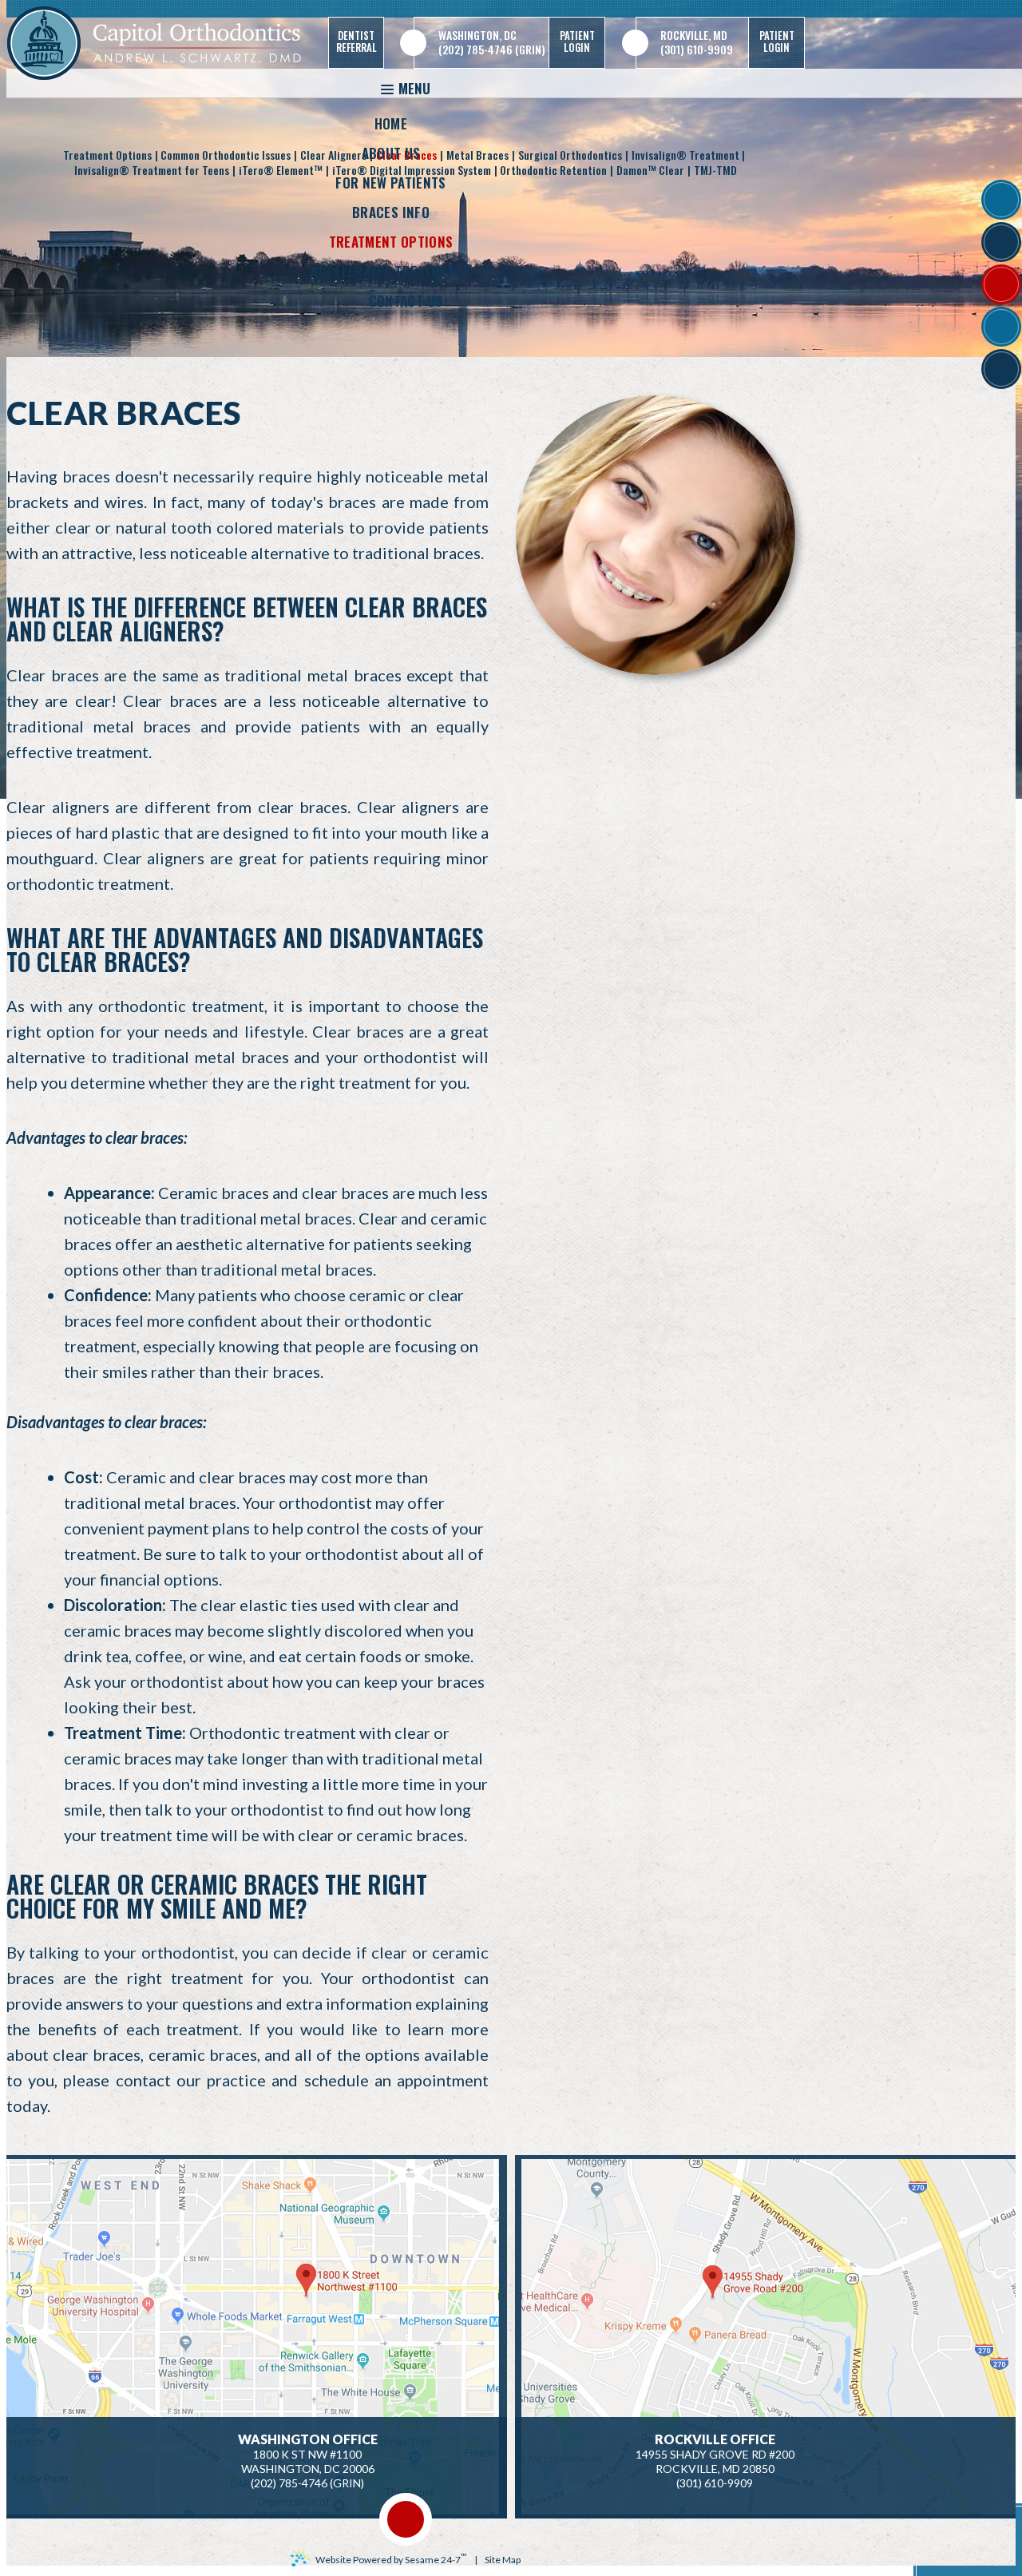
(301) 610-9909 (697, 50)
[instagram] (1001, 327)
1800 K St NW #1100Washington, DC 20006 (308, 2454)
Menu (414, 88)
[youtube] (1001, 284)
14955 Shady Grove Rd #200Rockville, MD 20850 (715, 2454)
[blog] (1001, 369)
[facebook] (1001, 200)
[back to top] (406, 2519)
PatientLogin (577, 41)
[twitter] (1001, 242)
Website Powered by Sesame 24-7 (391, 2558)
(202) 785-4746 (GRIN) (492, 50)
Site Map (503, 2560)
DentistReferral (357, 41)
